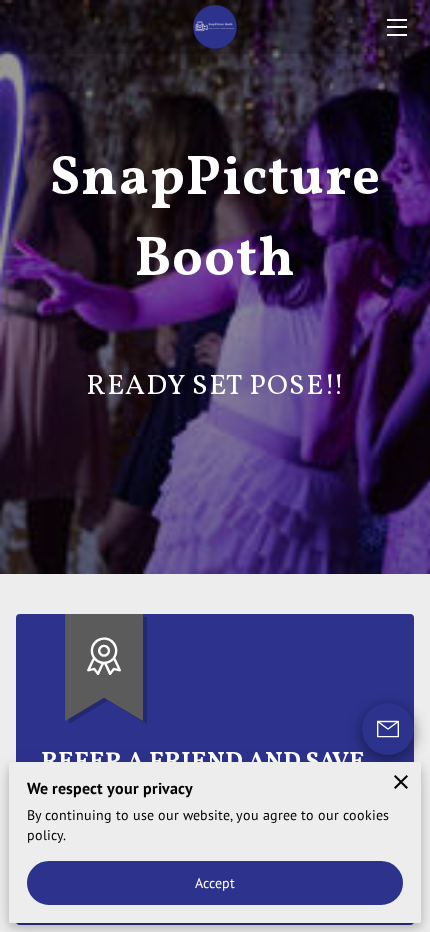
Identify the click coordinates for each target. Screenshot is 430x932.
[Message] (388, 729)
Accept (215, 882)
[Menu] (395, 27)
